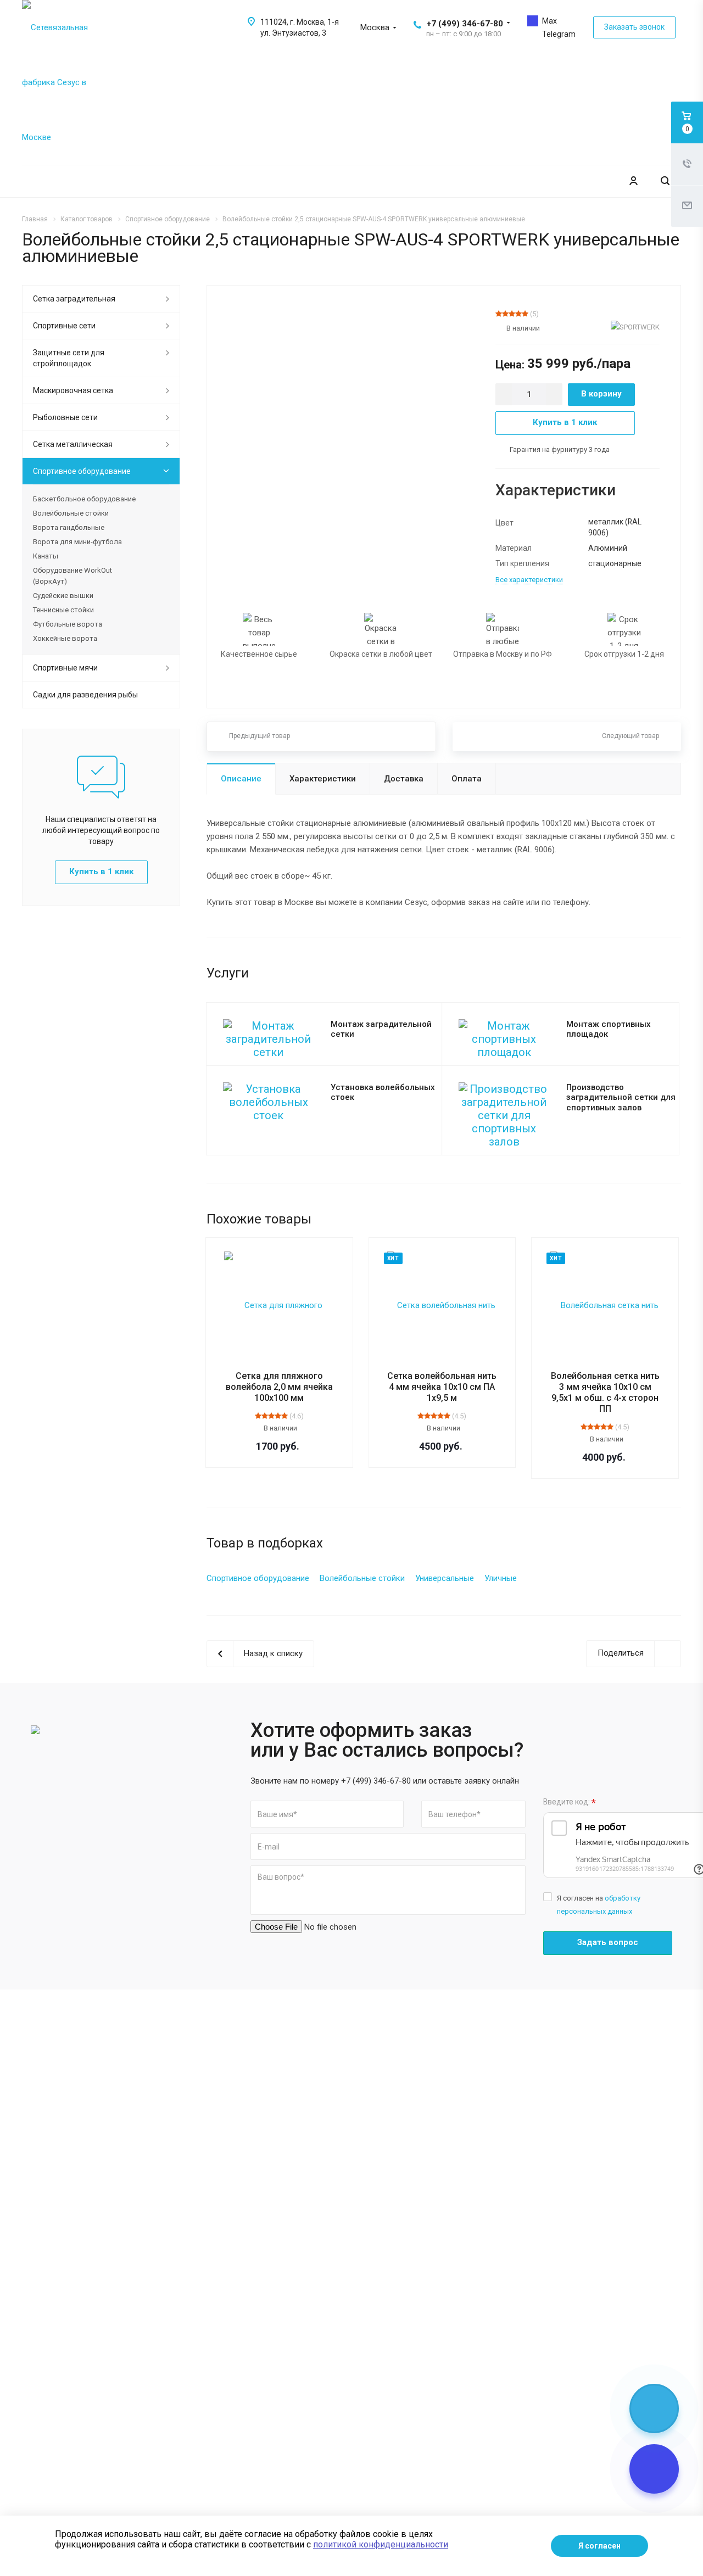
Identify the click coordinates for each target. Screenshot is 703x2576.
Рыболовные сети (65, 417)
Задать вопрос (608, 1942)
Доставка (404, 779)
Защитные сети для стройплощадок (69, 358)
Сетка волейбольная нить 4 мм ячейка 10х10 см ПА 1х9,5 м (442, 1387)
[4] (518, 314)
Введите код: (570, 1803)
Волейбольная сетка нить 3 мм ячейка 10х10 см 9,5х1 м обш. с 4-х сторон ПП (605, 1392)
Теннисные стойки (63, 610)
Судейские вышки (63, 596)
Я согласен (599, 2546)
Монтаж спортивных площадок (609, 1029)
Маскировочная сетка (73, 390)
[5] (525, 314)
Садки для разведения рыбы (85, 695)
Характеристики (323, 779)
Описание (241, 779)
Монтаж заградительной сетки (381, 1029)
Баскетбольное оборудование (84, 499)
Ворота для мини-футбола (77, 542)
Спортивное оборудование (82, 471)
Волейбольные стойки (71, 513)
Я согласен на (599, 1905)
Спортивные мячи (65, 668)
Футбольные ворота (68, 624)
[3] (512, 314)
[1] (499, 314)
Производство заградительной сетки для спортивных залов (621, 1097)
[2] (505, 314)
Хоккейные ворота (65, 638)
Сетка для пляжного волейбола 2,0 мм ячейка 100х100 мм (279, 1387)
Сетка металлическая (73, 444)
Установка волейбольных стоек (383, 1093)
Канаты (46, 556)
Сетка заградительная (74, 299)
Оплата (467, 779)
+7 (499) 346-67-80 (465, 24)
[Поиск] (665, 181)
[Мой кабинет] (633, 181)
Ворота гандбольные (69, 527)
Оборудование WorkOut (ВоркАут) (72, 576)
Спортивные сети (64, 326)
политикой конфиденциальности (381, 2544)
